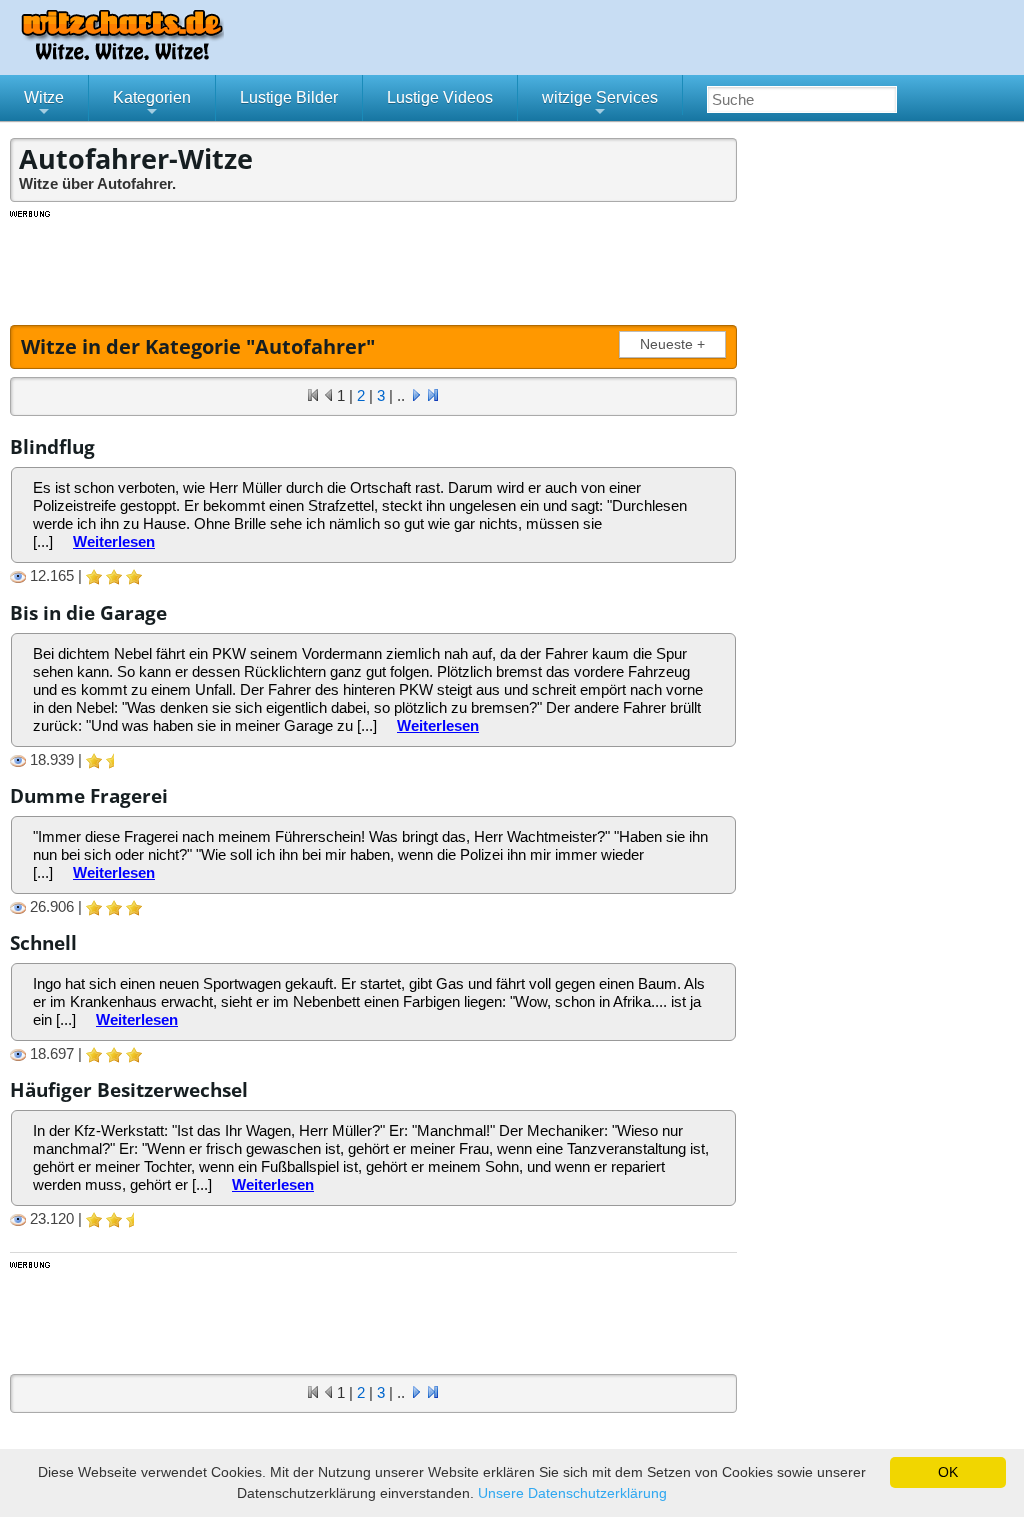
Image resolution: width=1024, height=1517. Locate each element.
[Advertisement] (375, 265)
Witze (44, 105)
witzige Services (600, 105)
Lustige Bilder (289, 97)
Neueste (672, 344)
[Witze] (122, 54)
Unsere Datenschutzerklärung (572, 1493)
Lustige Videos (440, 97)
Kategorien (152, 105)
